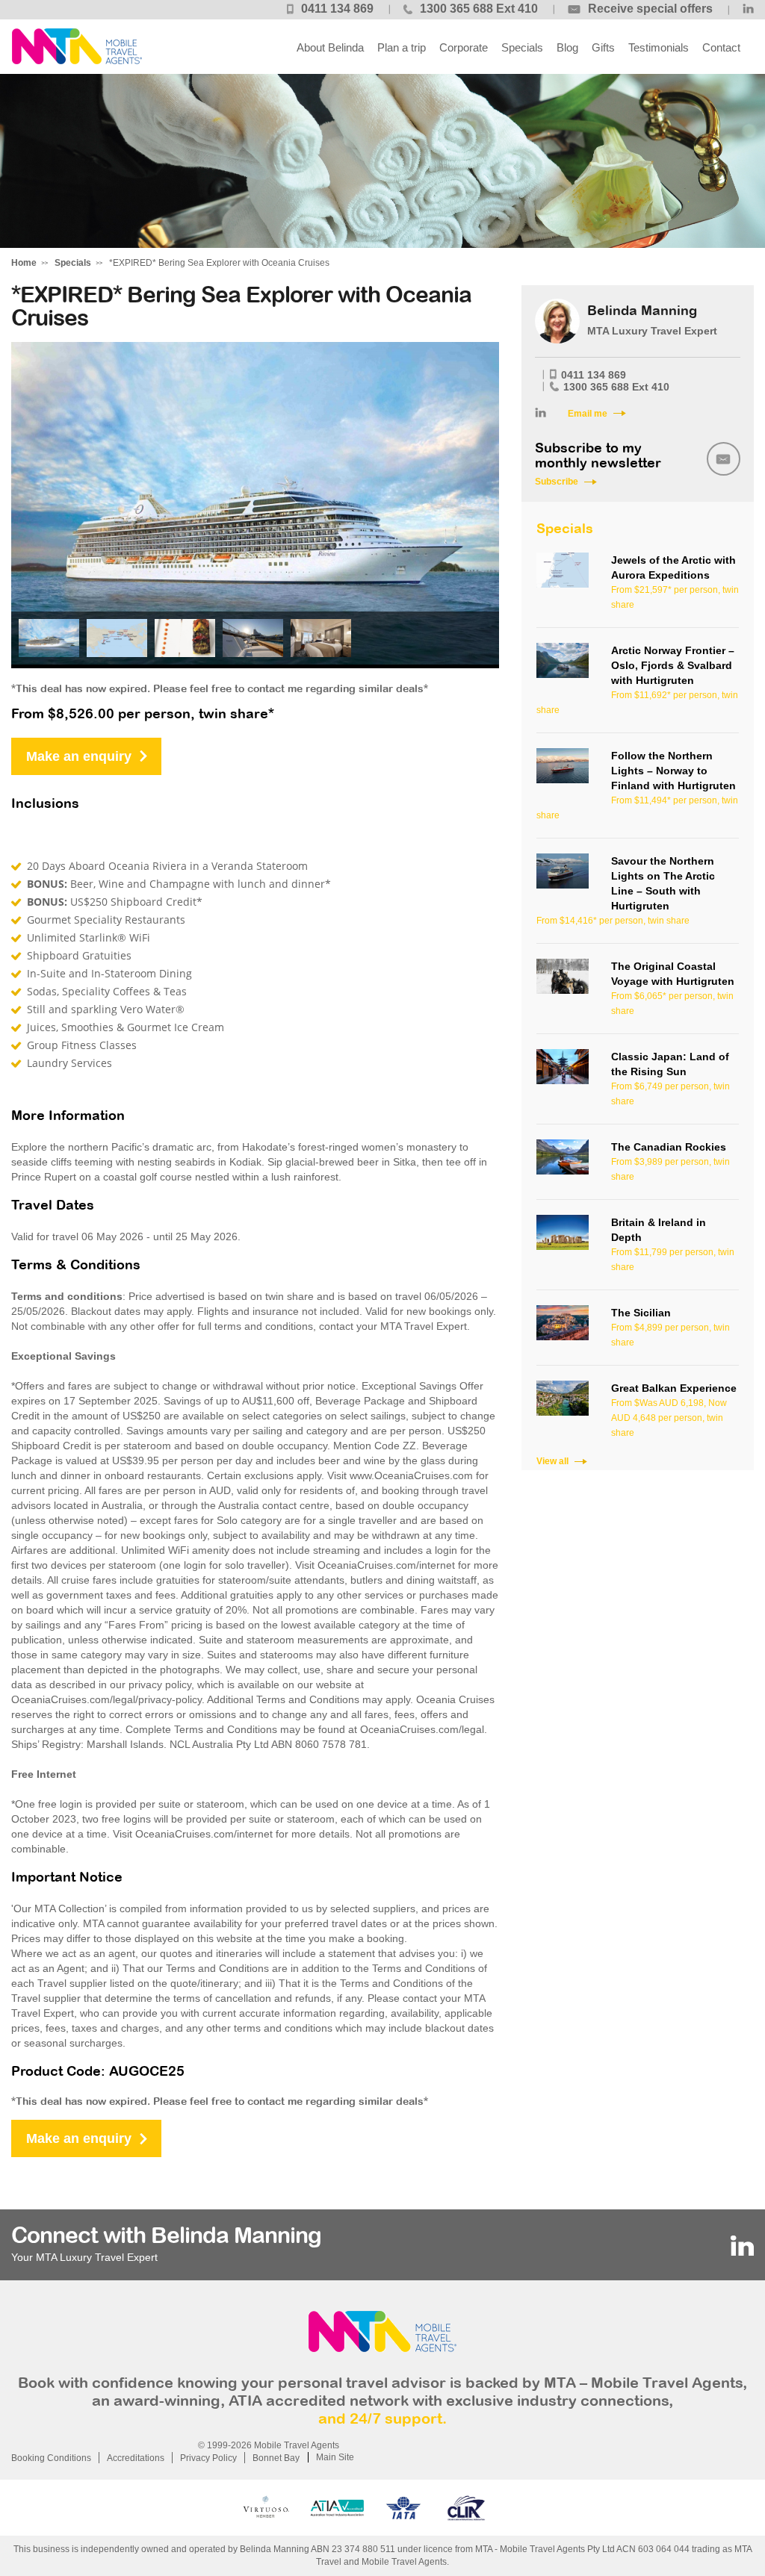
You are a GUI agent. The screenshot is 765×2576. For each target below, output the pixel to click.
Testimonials (659, 47)
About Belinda (330, 47)
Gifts (603, 47)
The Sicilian (641, 1313)
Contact (721, 47)
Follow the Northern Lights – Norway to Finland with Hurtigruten (673, 771)
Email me (588, 414)
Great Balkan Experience (674, 1388)
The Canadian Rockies (669, 1147)
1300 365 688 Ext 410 (479, 9)
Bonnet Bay (276, 2458)
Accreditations (136, 2458)
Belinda (77, 47)
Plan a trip (402, 47)
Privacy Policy (208, 2458)
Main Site (335, 2457)
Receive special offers (650, 9)
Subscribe (557, 482)
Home (24, 263)
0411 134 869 (337, 9)
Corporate (464, 47)
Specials (522, 47)
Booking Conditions (51, 2458)
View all (552, 1461)
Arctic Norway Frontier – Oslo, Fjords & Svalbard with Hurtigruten (673, 665)
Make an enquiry (79, 756)
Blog (567, 47)
